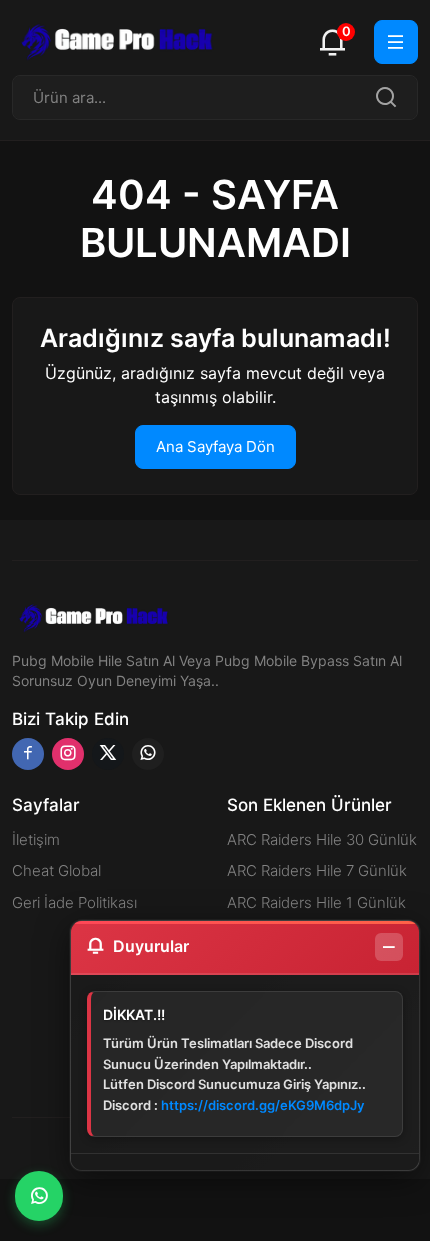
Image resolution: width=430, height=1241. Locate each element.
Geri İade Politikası (74, 902)
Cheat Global (56, 870)
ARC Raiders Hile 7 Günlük (317, 870)
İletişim (36, 839)
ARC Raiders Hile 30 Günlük (322, 839)
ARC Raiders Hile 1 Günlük (316, 902)
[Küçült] (389, 947)
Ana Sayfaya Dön (215, 446)
